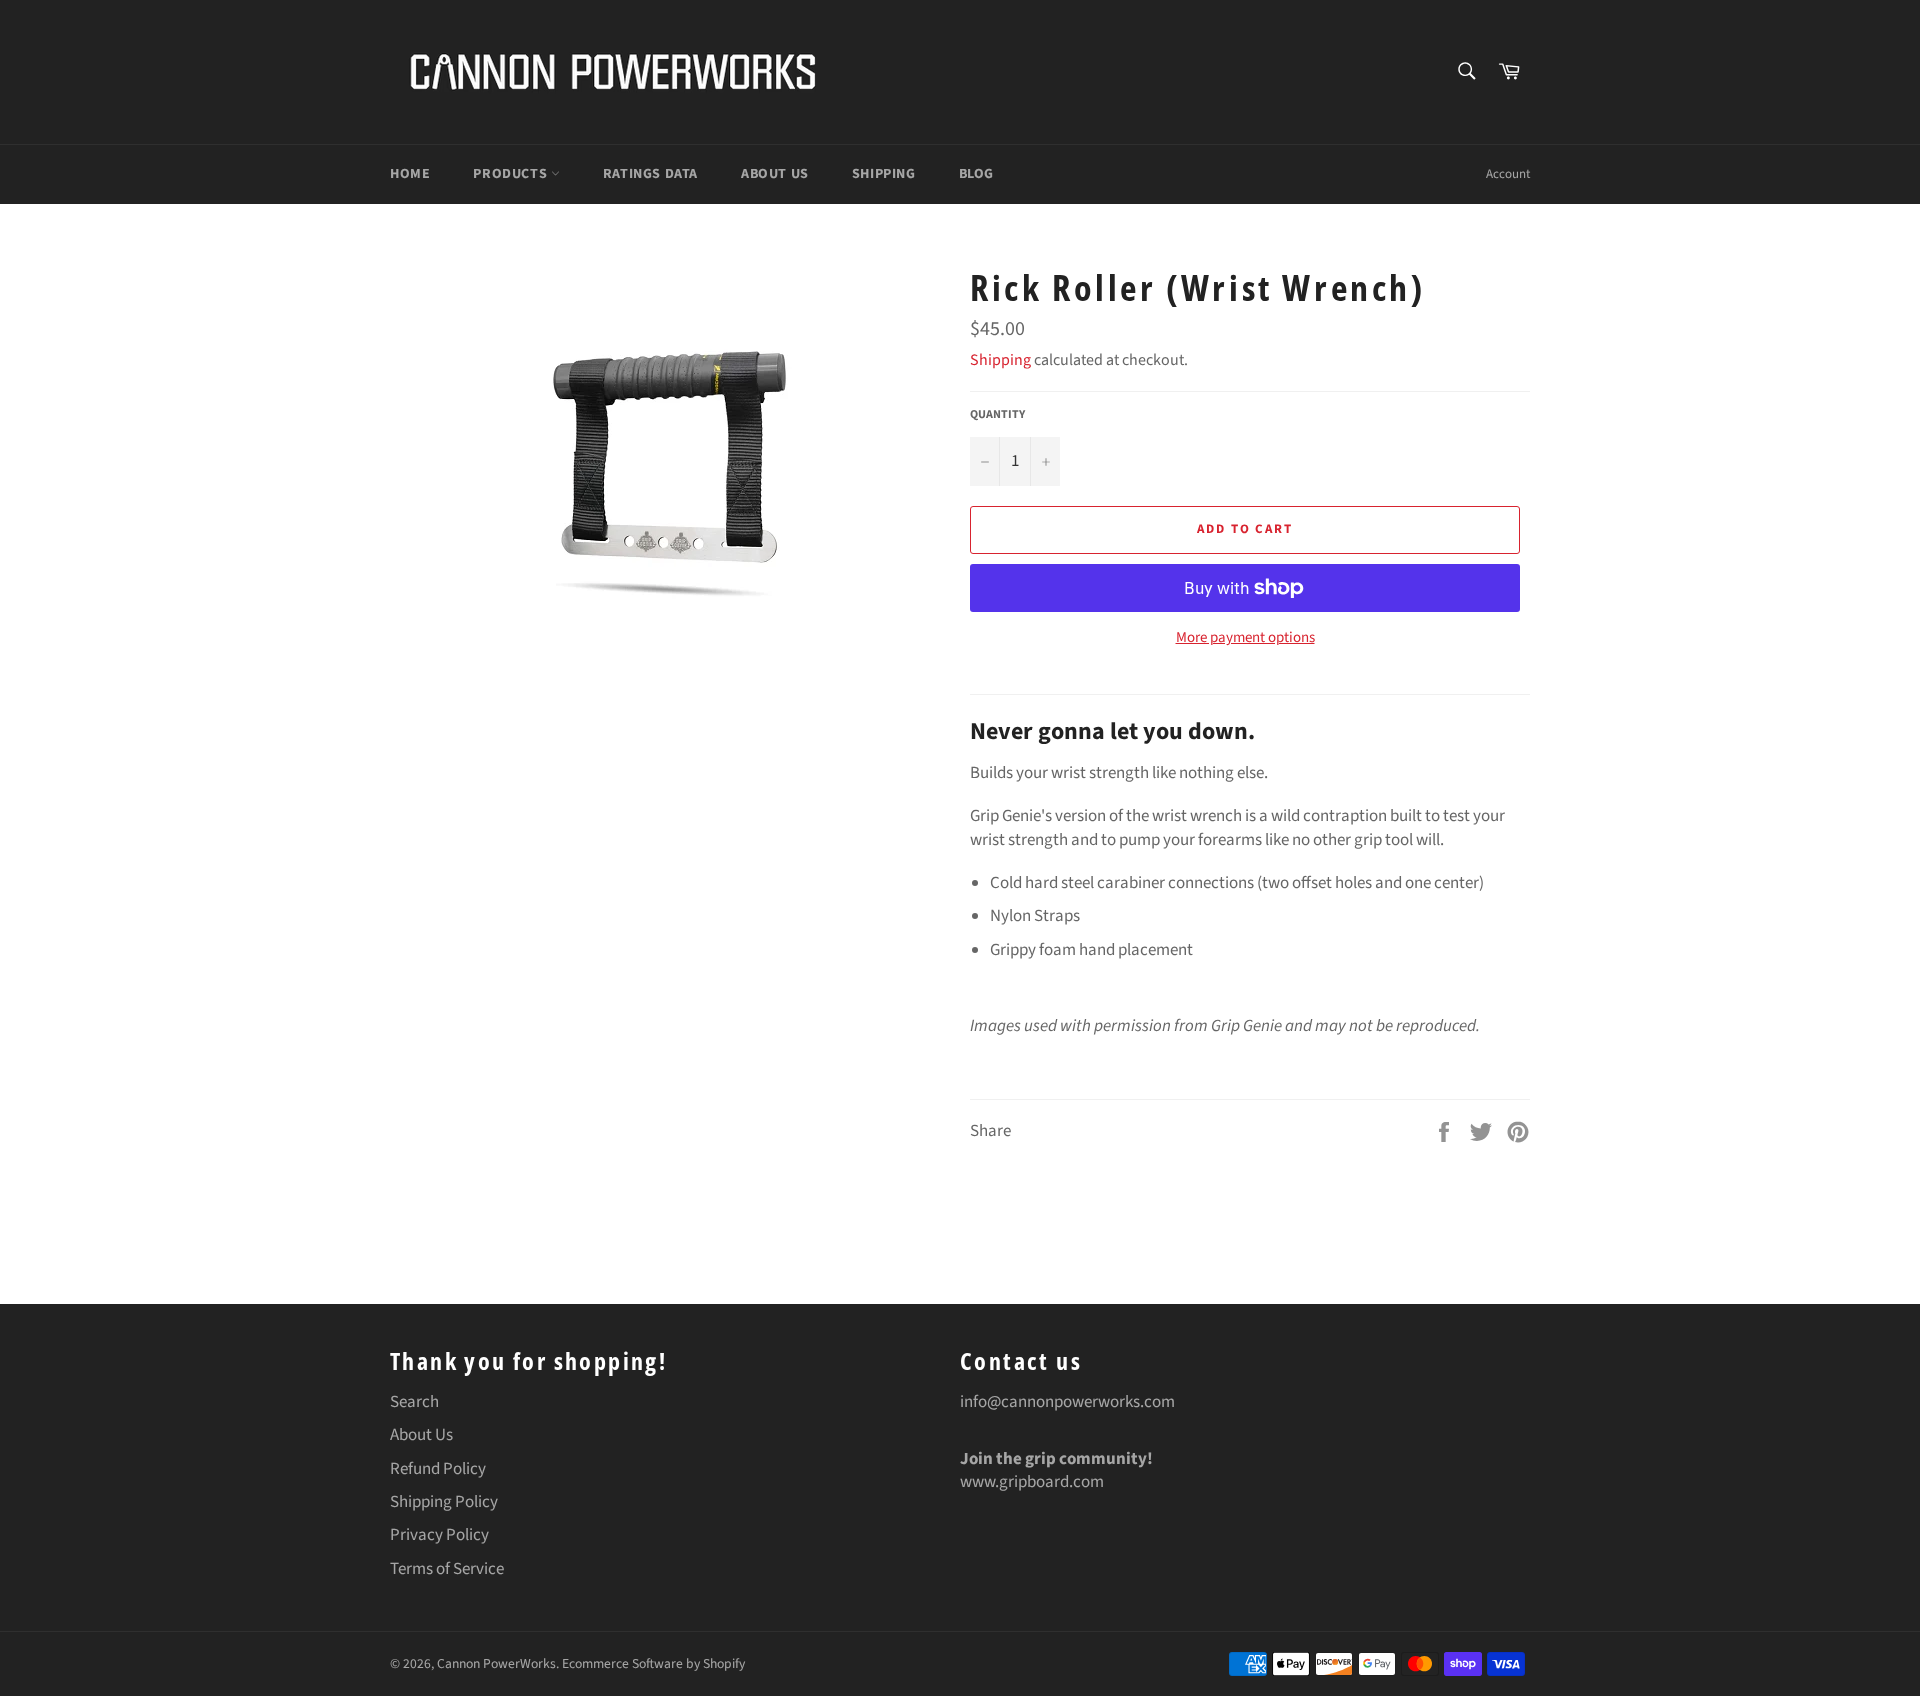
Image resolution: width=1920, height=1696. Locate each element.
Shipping (884, 174)
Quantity (997, 415)
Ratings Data (650, 174)
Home (410, 174)
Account (1508, 174)
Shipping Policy (444, 1502)
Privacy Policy (439, 1535)
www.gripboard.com (1032, 1482)
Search (414, 1402)
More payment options (1245, 638)
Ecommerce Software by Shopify (653, 1663)
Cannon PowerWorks (496, 1663)
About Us (775, 174)
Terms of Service (447, 1569)
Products (511, 174)
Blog (976, 174)
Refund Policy (438, 1469)
